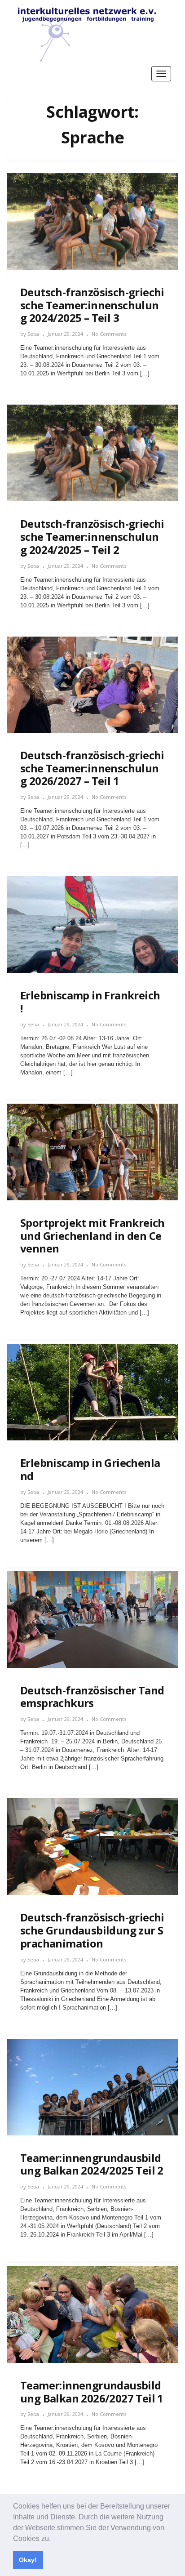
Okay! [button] (28, 2560)
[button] (54, 2539)
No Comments (109, 334)
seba (33, 334)
